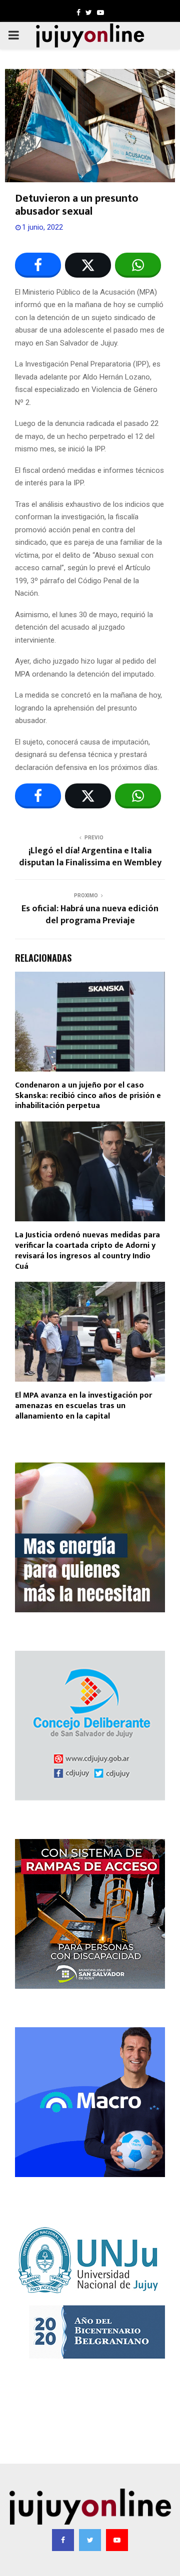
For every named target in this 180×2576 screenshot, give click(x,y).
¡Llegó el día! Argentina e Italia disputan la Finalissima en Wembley (90, 857)
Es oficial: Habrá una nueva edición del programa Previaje (90, 915)
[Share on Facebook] (38, 265)
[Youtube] (117, 2540)
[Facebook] (63, 2540)
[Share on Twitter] (88, 265)
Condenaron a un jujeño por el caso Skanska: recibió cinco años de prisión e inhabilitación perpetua (88, 1096)
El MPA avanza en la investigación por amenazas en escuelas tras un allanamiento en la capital (83, 1406)
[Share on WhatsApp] (138, 265)
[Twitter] (90, 2540)
